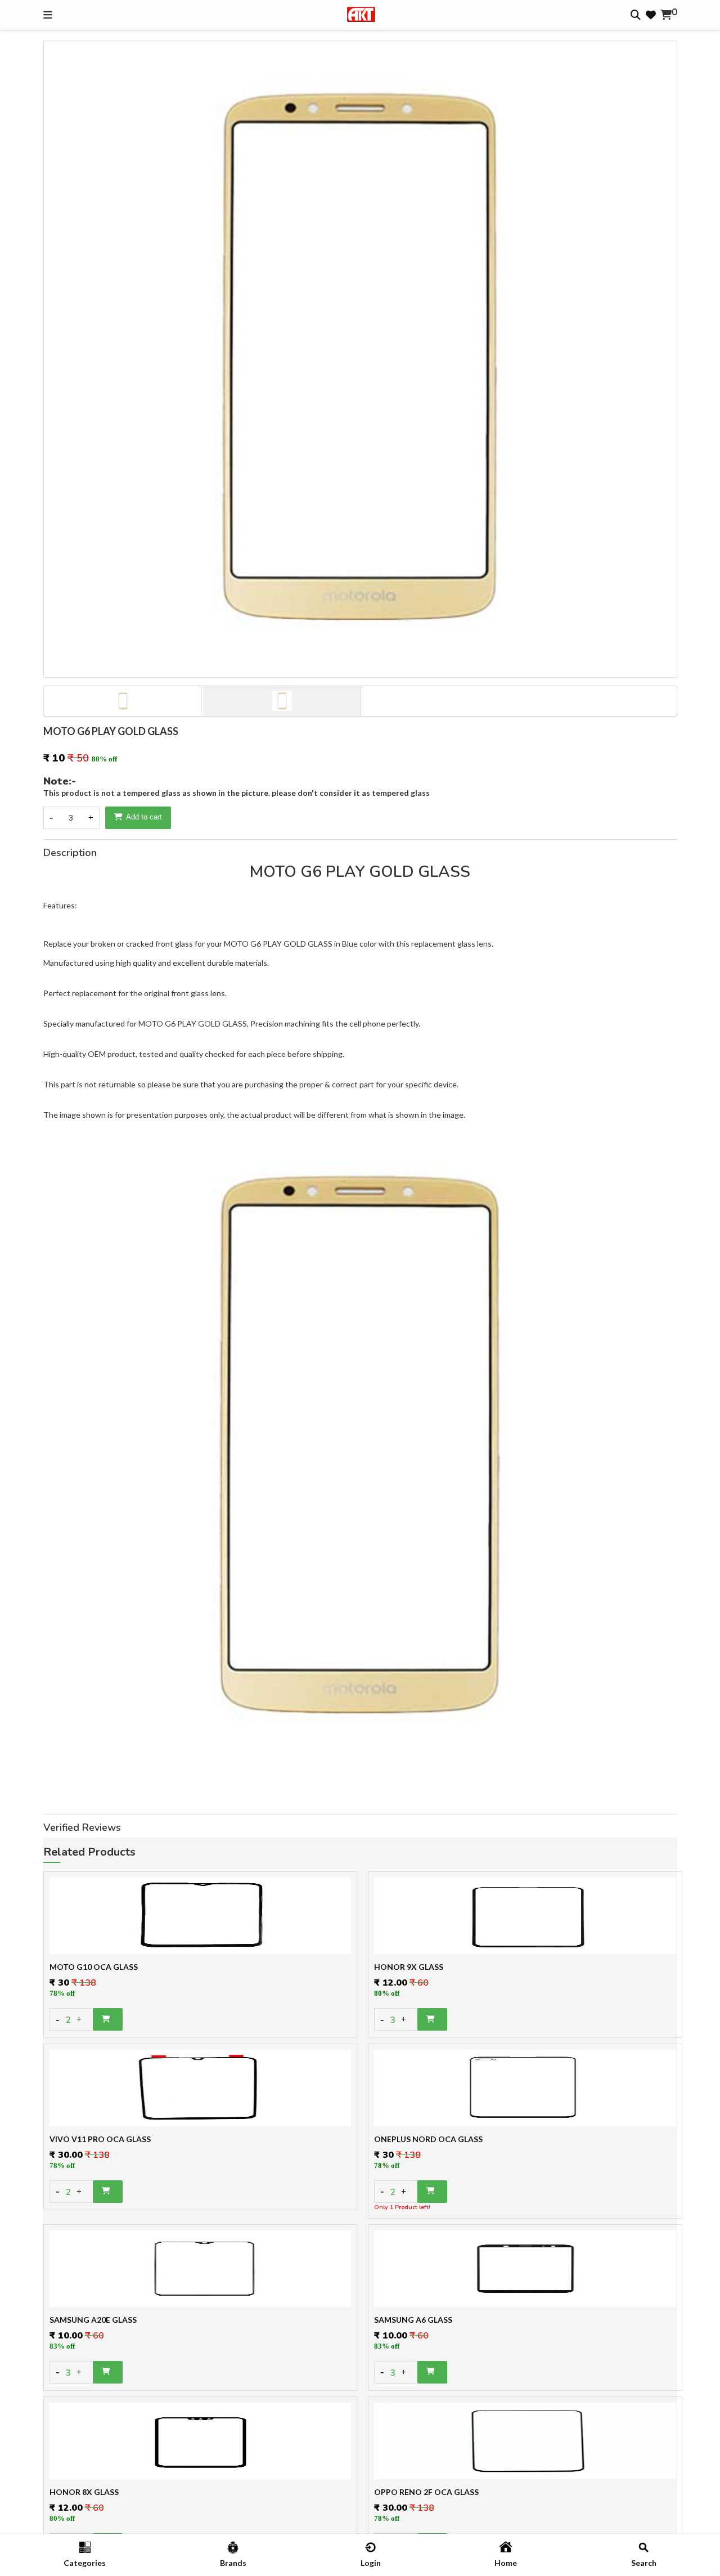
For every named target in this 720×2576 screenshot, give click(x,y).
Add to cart (144, 817)
